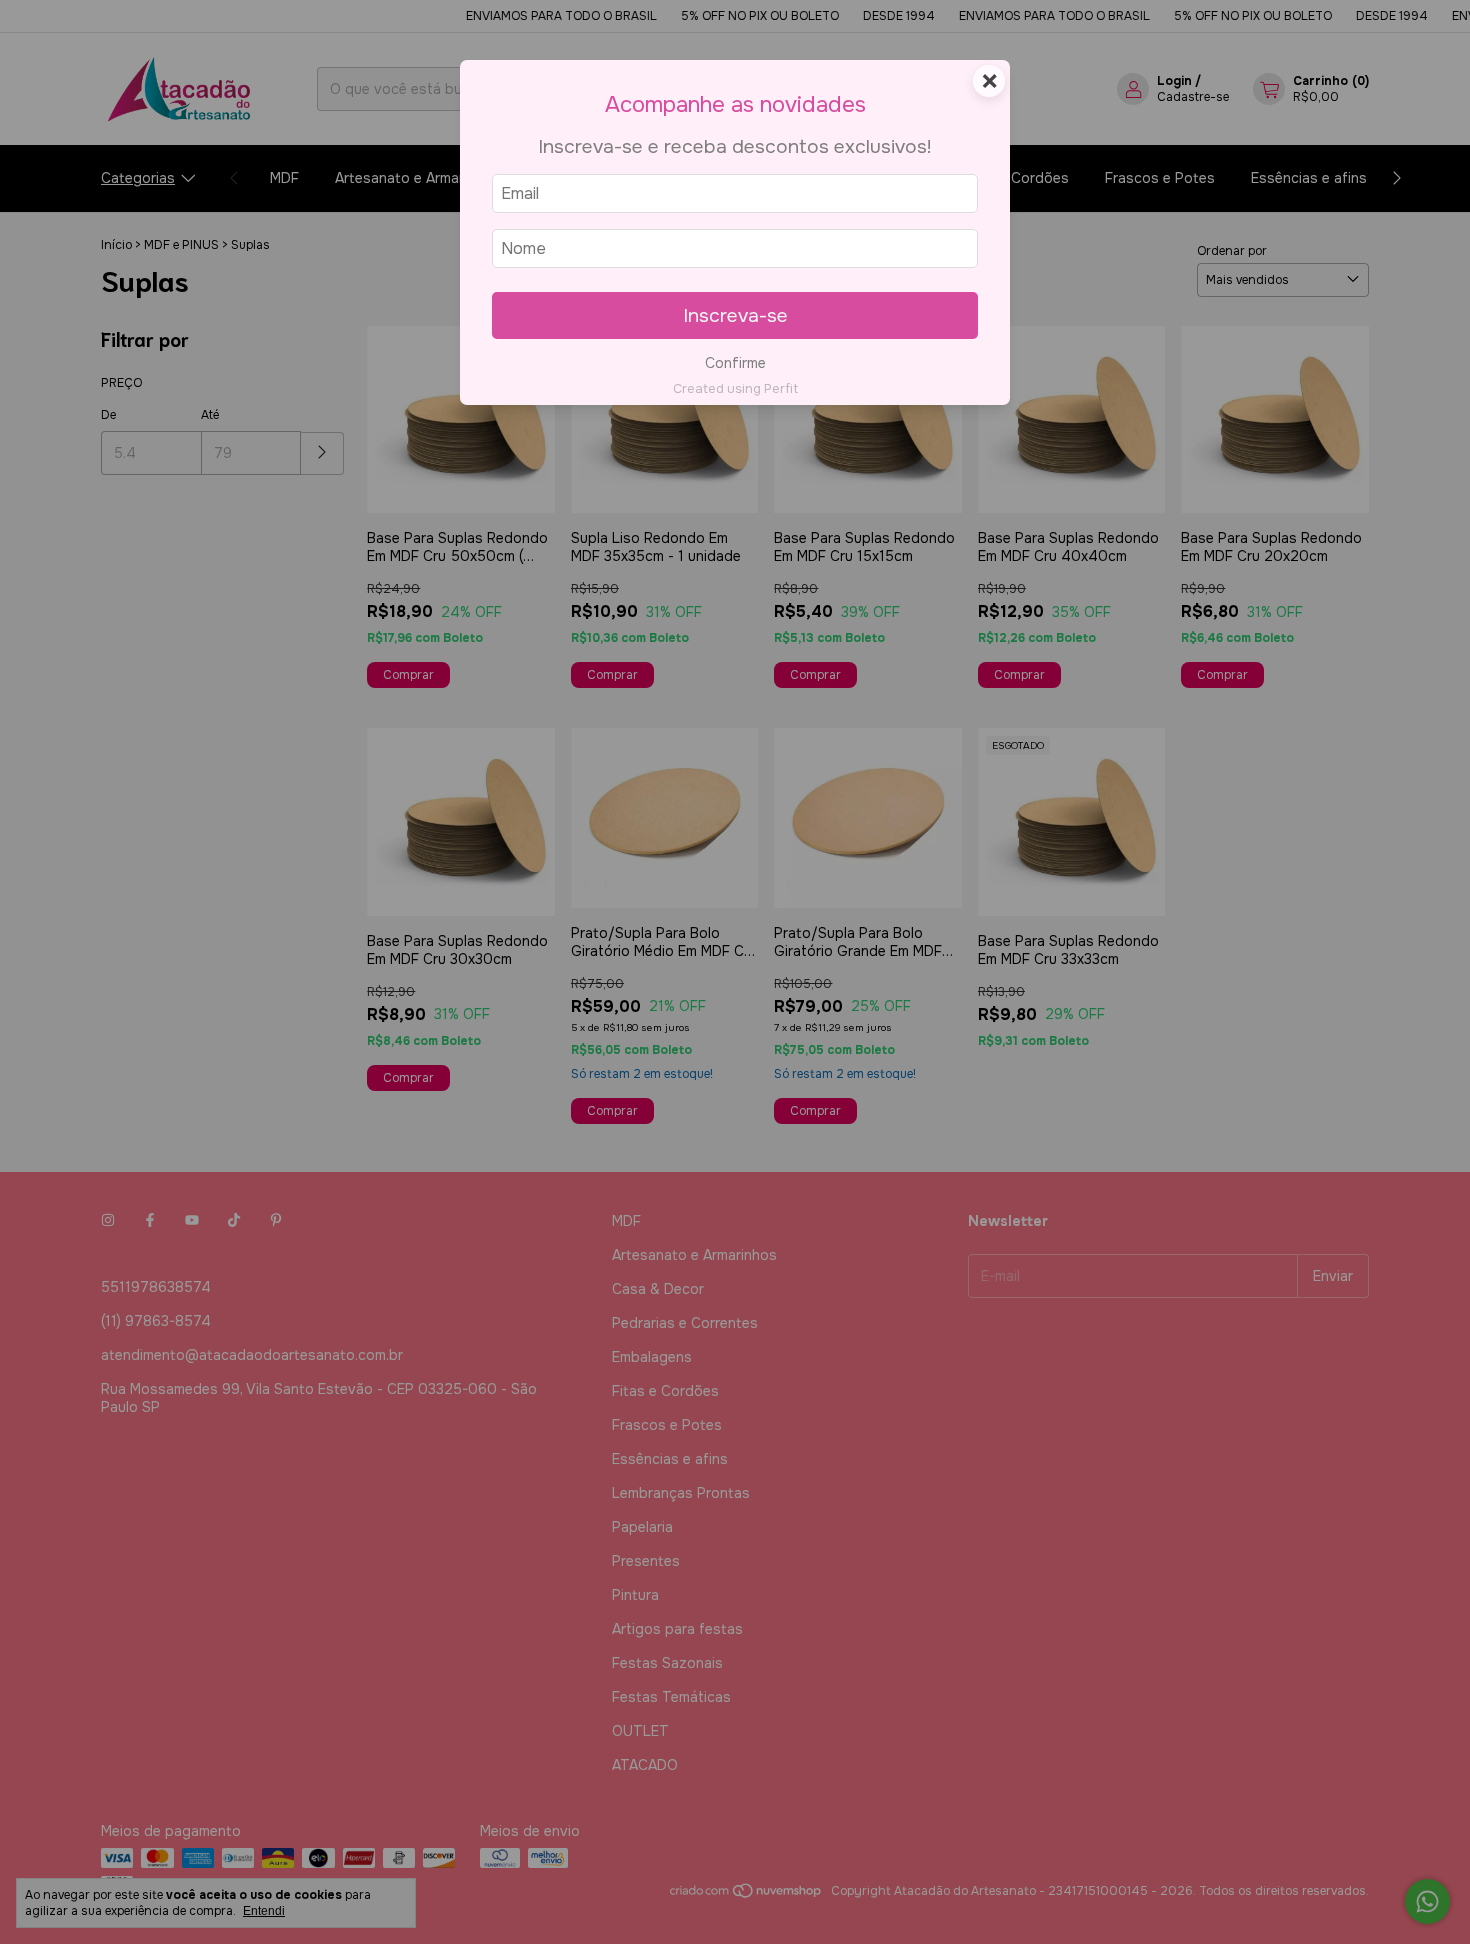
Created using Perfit (735, 389)
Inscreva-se (735, 315)
